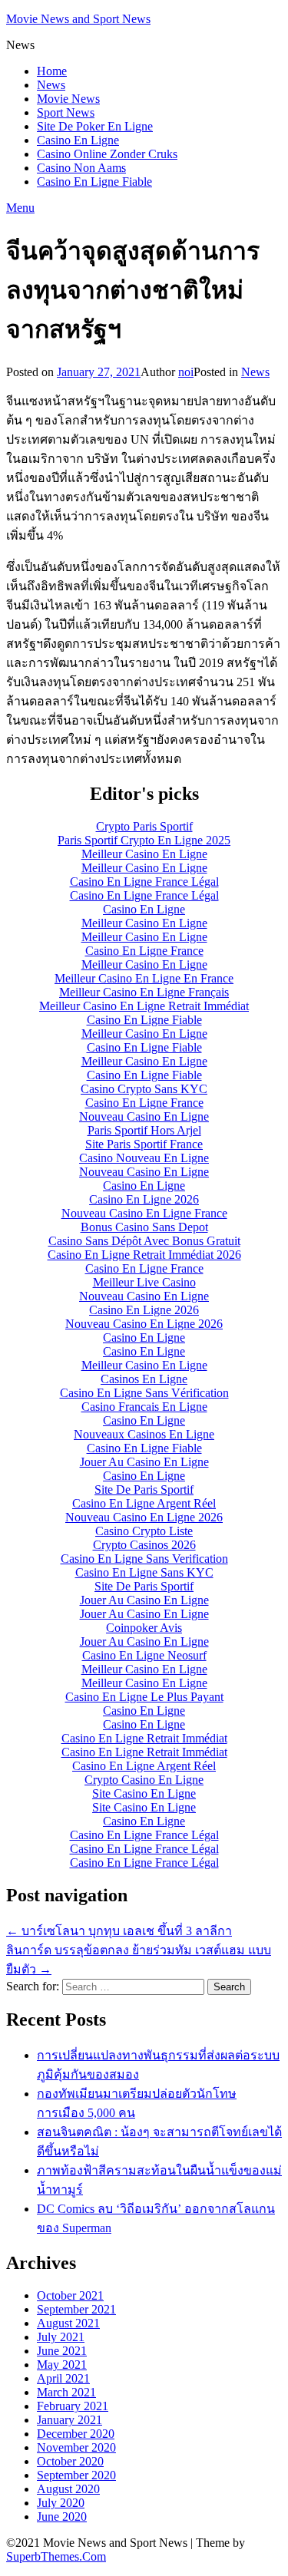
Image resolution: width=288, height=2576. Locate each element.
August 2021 (68, 2323)
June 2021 (62, 2351)
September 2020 (76, 2475)
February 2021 (73, 2406)
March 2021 (66, 2392)
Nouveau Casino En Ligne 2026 (144, 1324)
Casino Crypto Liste (144, 1531)
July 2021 (61, 2337)
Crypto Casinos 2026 (144, 1545)
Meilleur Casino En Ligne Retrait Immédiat (144, 1006)
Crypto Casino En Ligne (144, 1780)
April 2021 (63, 2378)
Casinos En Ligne (144, 1379)
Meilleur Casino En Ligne (144, 854)
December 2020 (76, 2434)
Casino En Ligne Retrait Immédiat (144, 1738)
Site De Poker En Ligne (95, 126)
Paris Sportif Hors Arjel (144, 1130)
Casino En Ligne (78, 140)
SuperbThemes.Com (56, 2556)
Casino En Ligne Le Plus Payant (144, 1697)
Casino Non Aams (81, 168)
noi (186, 372)
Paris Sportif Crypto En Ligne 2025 (144, 840)
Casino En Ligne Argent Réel (144, 1503)
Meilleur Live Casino (144, 1282)
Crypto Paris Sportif (144, 826)
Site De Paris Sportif (144, 1489)
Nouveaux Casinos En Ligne (144, 1434)
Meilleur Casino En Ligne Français (144, 992)
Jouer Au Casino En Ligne (144, 1462)
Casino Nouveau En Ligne (144, 1158)
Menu (20, 208)
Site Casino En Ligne (144, 1793)
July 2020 (61, 2503)
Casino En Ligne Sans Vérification (144, 1393)
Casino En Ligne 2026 (144, 1199)
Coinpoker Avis (144, 1628)
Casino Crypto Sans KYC (144, 1089)
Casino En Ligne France (144, 951)
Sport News (66, 112)
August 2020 (68, 2489)
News (51, 85)
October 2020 (70, 2461)
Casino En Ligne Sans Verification (144, 1559)
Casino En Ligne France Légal (144, 882)
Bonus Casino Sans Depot (144, 1227)
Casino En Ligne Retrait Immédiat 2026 (144, 1255)
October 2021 (70, 2295)
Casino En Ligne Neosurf (144, 1655)
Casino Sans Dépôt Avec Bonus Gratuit (144, 1241)
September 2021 (76, 2309)
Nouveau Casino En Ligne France (144, 1213)
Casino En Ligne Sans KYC (144, 1572)
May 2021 (62, 2365)
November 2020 (76, 2447)
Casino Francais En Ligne (144, 1407)
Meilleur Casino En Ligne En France (144, 978)
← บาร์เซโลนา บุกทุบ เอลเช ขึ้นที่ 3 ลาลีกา (119, 1931)
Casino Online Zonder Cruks (107, 154)
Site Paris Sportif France (144, 1144)
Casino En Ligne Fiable (94, 182)
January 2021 (70, 2420)
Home (52, 71)
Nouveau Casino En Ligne (144, 1116)
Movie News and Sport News (78, 19)
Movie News (68, 99)
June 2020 (62, 2517)
